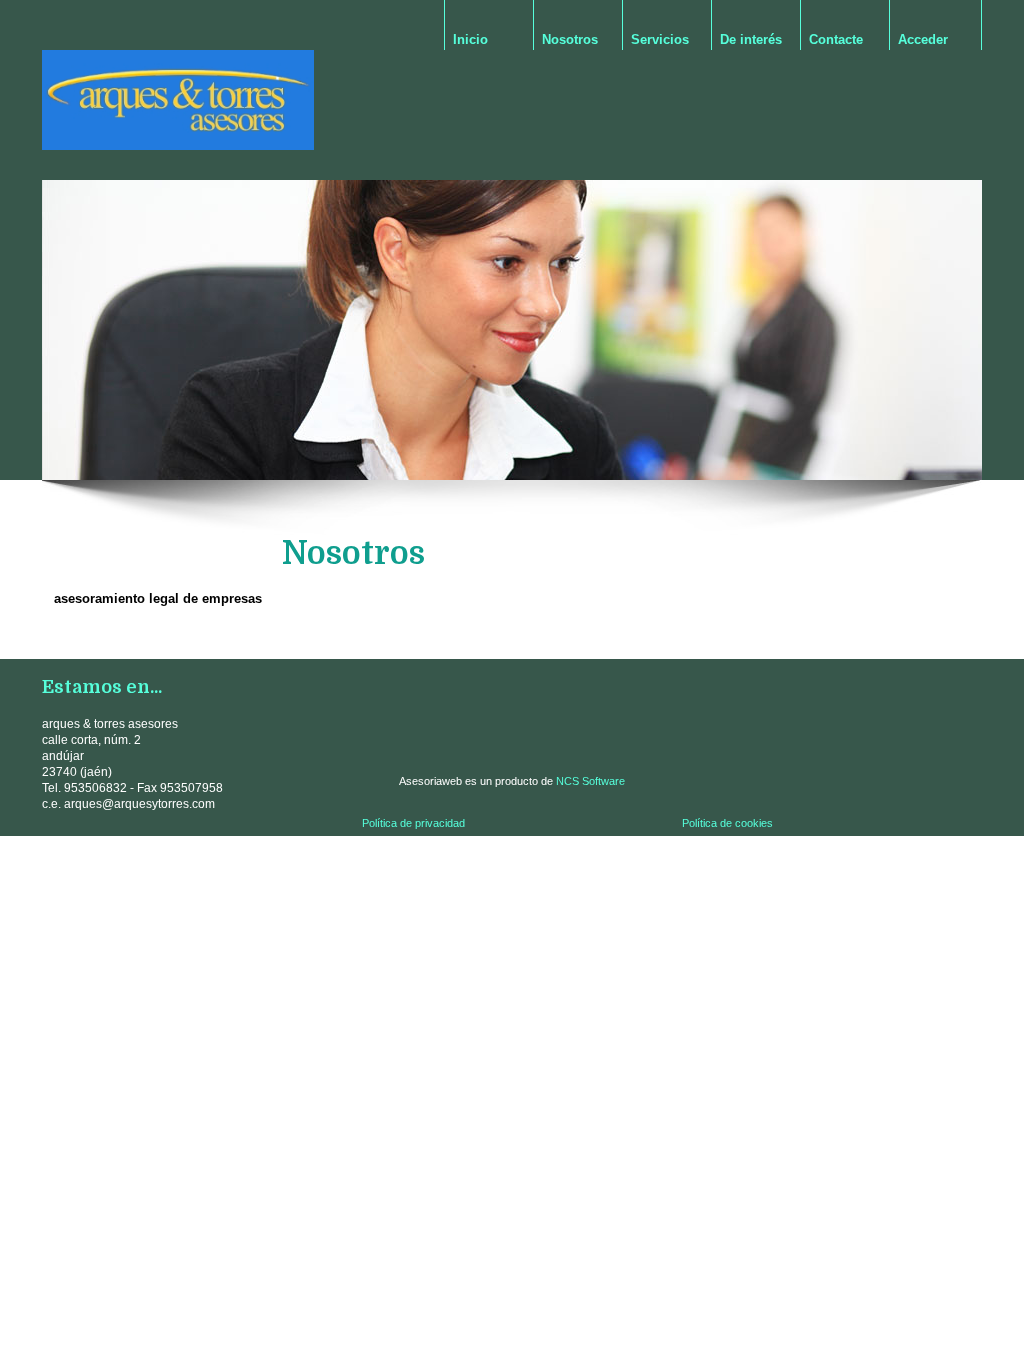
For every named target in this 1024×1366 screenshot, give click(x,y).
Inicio (470, 39)
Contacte (836, 39)
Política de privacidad (413, 823)
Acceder (923, 39)
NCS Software (590, 781)
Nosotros (570, 39)
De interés (751, 39)
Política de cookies (727, 823)
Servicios (660, 39)
